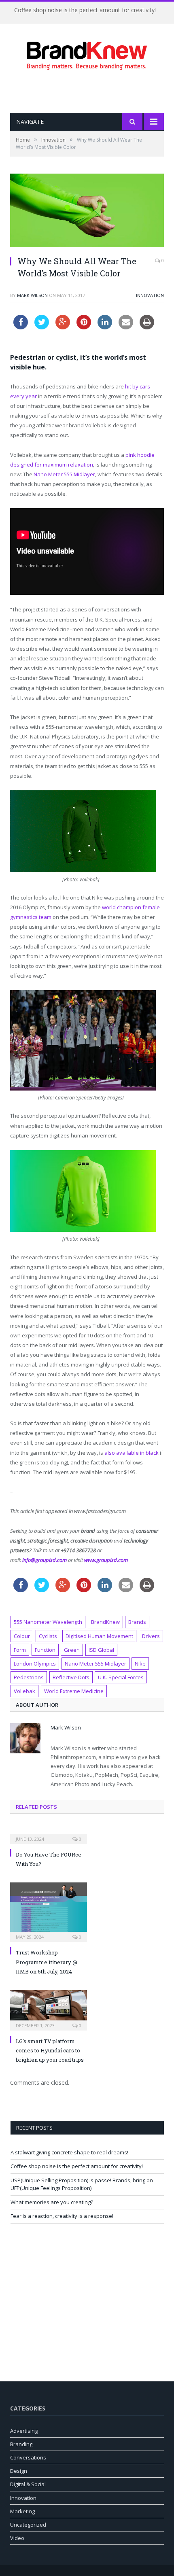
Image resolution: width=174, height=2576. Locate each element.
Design (19, 2471)
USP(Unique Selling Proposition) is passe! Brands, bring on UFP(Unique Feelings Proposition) (82, 2184)
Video (17, 2538)
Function (45, 1650)
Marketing (22, 2511)
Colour (22, 1636)
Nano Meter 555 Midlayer (64, 474)
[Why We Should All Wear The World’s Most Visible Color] (87, 211)
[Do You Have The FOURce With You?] (49, 1833)
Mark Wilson (32, 295)
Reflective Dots (71, 1677)
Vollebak (24, 1691)
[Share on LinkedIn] (105, 327)
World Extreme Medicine (74, 1691)
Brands (137, 1622)
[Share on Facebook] (21, 327)
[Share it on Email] (126, 327)
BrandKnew (105, 1622)
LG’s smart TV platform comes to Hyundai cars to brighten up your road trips (50, 2051)
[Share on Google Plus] (63, 327)
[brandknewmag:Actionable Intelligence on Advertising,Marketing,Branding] (87, 54)
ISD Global (101, 1650)
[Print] (147, 327)
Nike (140, 1664)
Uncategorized (28, 2525)
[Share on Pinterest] (84, 327)
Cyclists (48, 1636)
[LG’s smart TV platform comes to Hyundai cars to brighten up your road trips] (49, 2009)
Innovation (150, 295)
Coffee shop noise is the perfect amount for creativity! (85, 10)
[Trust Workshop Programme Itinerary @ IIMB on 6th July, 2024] (49, 1911)
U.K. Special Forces (121, 1677)
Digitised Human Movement (99, 1636)
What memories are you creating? (52, 2202)
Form (20, 1650)
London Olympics (35, 1664)
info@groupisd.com (45, 1560)
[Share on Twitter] (42, 327)
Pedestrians (29, 1677)
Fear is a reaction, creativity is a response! (62, 2216)
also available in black (132, 1453)
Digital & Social (28, 2484)
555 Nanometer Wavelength (48, 1622)
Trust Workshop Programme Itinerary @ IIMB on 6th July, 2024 (47, 1962)
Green (72, 1650)
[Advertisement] (92, 91)
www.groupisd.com (106, 1560)
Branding (21, 2444)
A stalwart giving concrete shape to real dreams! (69, 2152)
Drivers (151, 1636)
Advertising (24, 2431)
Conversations (28, 2457)
